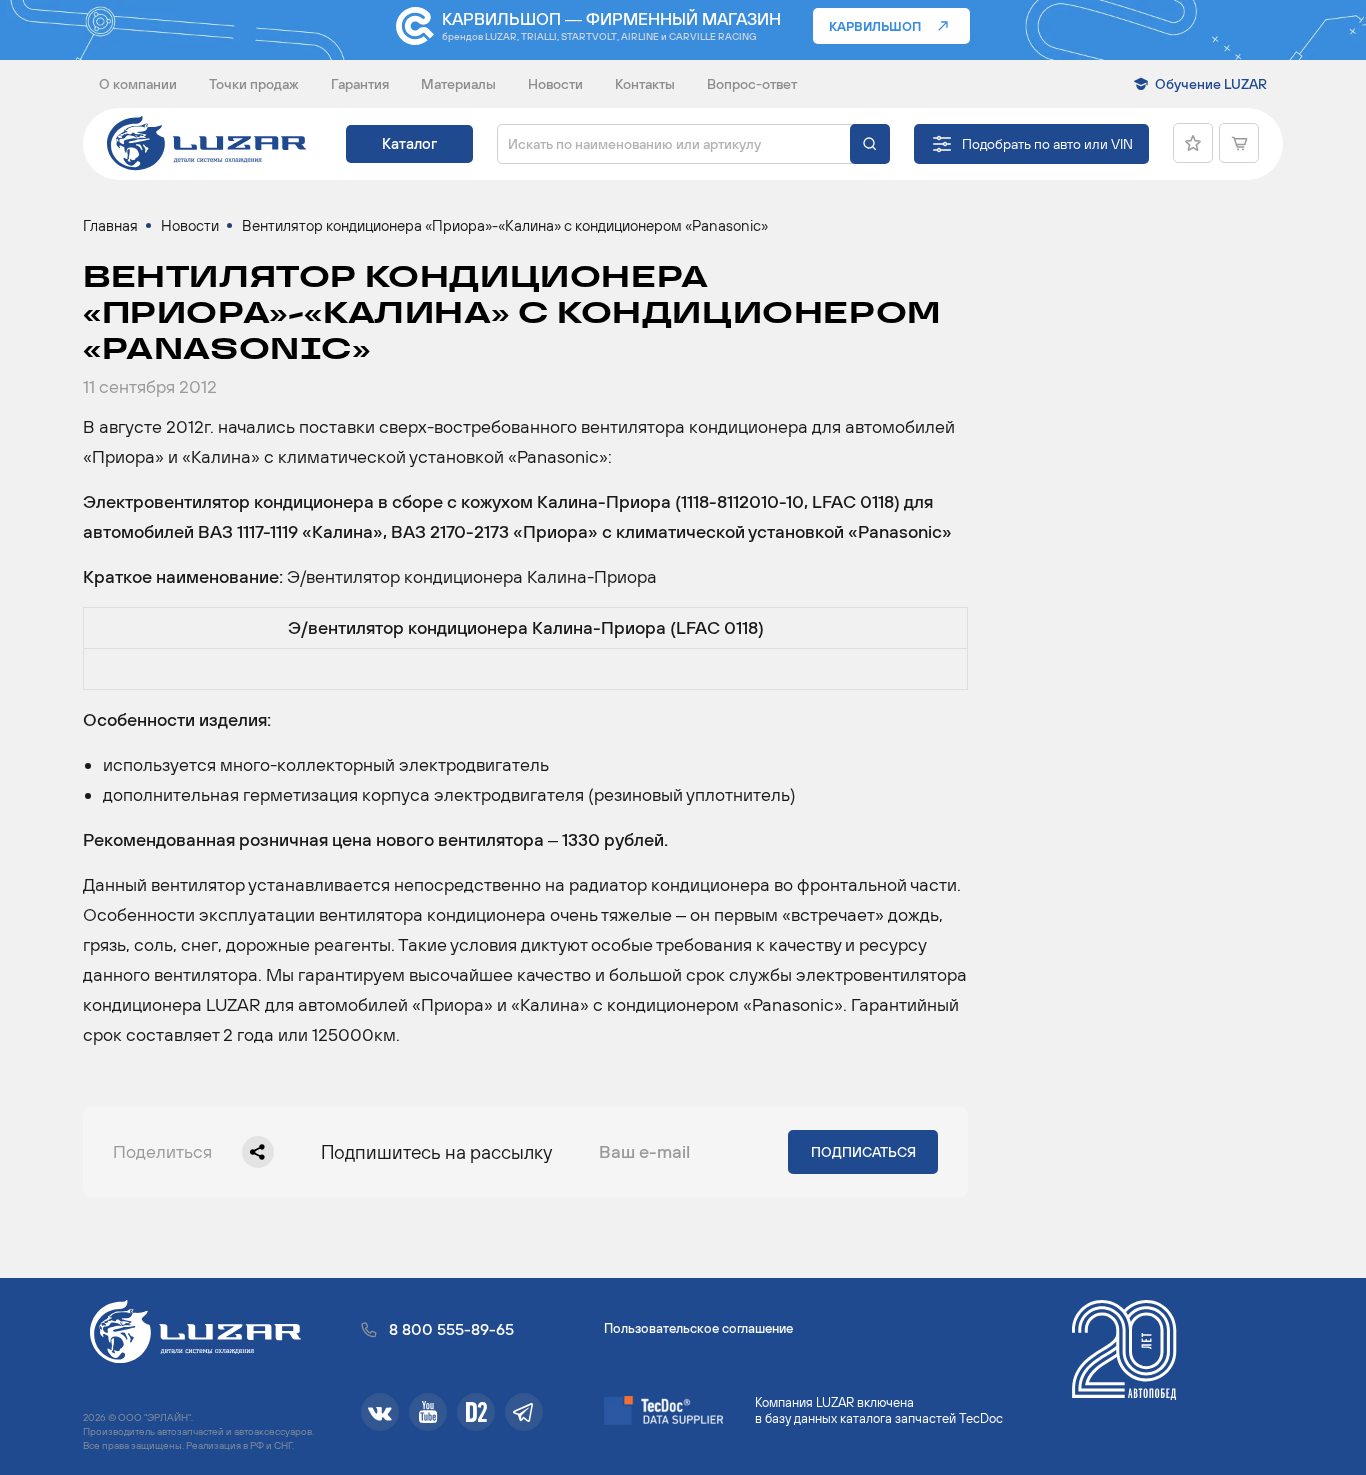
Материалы (458, 84)
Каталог (409, 143)
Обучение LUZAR (1211, 84)
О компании (138, 84)
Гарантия (360, 84)
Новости (555, 84)
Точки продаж (254, 84)
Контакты (645, 84)
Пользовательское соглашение (698, 1328)
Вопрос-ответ (752, 84)
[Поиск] (870, 144)
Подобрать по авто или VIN (1047, 144)
